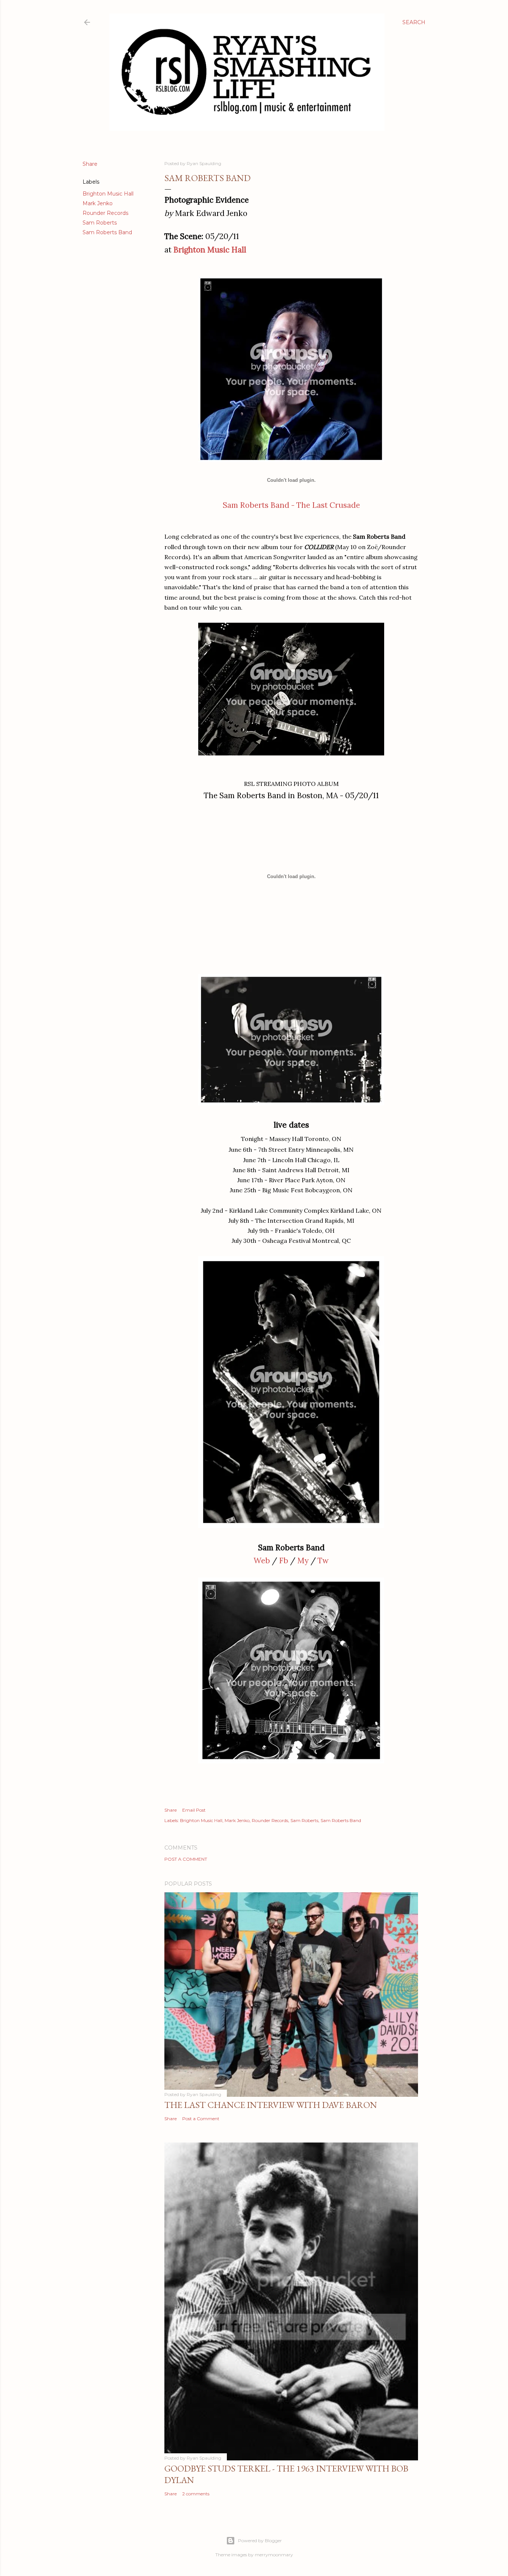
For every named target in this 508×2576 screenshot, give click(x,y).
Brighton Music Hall (108, 194)
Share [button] (90, 164)
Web (262, 1561)
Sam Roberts (100, 223)
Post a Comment (186, 1859)
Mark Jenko (98, 203)
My (303, 1561)
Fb (284, 1561)
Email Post (194, 1810)
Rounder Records (105, 213)
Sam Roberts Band (107, 232)
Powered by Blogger (260, 2540)
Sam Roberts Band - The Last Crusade (291, 505)
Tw (323, 1561)
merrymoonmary (274, 2555)
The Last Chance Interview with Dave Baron (271, 2105)
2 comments (196, 2494)
